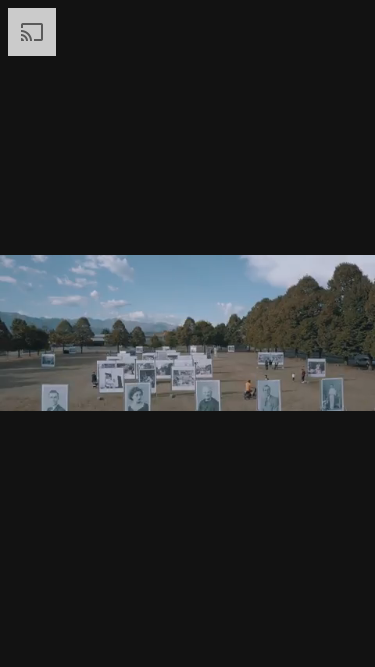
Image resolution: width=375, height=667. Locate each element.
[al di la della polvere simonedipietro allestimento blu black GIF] (187, 333)
